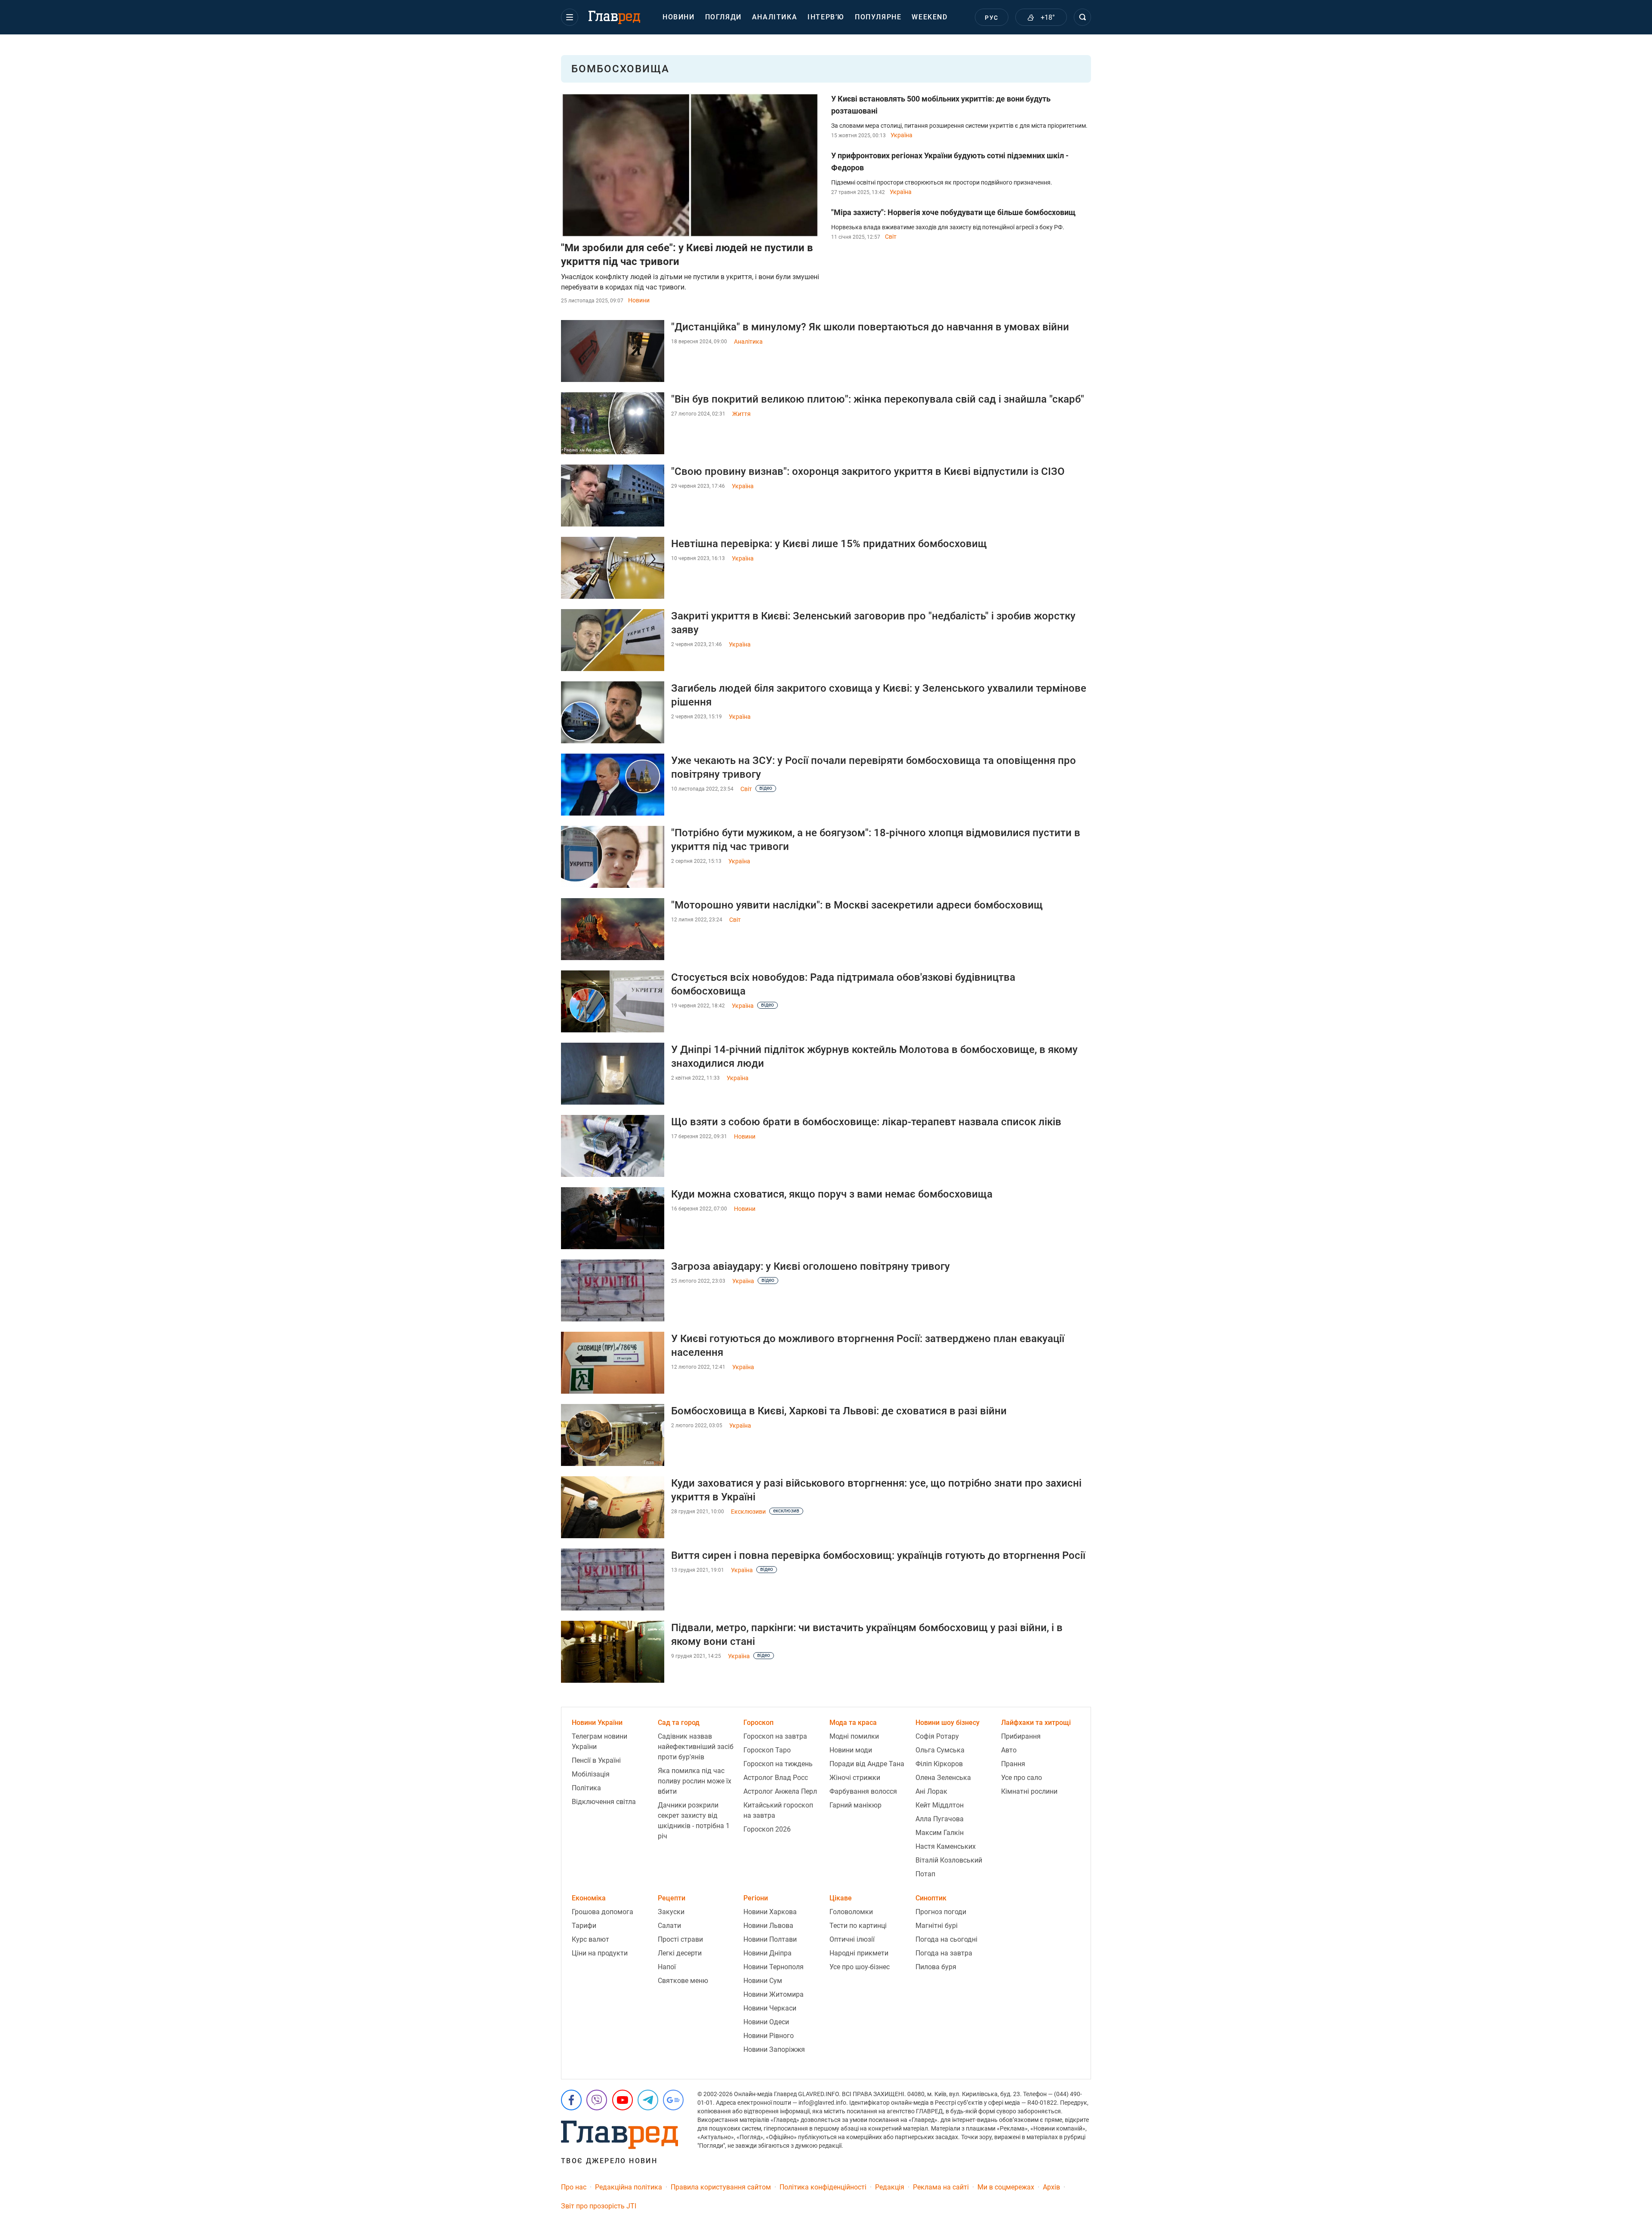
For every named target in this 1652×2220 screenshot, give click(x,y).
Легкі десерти (680, 1953)
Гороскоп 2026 (767, 1829)
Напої (667, 1967)
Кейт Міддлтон (940, 1805)
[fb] (571, 2100)
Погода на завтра (944, 1953)
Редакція (890, 2187)
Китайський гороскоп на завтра (778, 1810)
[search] (1082, 17)
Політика (586, 1788)
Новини (679, 17)
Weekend (929, 17)
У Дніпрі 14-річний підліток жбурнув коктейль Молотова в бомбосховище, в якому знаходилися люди (874, 1056)
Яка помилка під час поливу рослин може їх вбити (695, 1781)
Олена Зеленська (943, 1778)
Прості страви (680, 1939)
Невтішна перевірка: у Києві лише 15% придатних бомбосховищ (829, 544)
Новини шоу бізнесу (948, 1723)
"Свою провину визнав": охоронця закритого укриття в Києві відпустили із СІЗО (868, 471)
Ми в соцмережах (1006, 2187)
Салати (669, 1926)
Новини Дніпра (767, 1953)
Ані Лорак (931, 1791)
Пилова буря (936, 1967)
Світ (891, 237)
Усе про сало (1022, 1778)
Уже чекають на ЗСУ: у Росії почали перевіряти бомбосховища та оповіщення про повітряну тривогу (874, 767)
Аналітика (775, 17)
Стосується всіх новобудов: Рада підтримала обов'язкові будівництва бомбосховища (843, 984)
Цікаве (841, 1898)
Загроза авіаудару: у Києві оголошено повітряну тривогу (811, 1266)
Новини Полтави (770, 1939)
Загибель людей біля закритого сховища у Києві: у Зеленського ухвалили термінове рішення (879, 695)
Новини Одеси (766, 2022)
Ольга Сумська (940, 1750)
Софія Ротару (937, 1736)
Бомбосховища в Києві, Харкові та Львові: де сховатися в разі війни (839, 1411)
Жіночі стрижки (855, 1778)
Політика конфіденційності (823, 2187)
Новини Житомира (774, 1994)
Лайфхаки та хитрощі (1036, 1723)
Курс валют (590, 1939)
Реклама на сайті (941, 2187)
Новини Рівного (769, 2036)
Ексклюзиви (748, 1512)
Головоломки (851, 1912)
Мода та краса (853, 1723)
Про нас (574, 2187)
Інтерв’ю (826, 17)
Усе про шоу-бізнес (860, 1967)
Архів (1051, 2187)
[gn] (673, 2100)
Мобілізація (591, 1774)
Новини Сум (763, 1981)
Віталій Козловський (949, 1860)
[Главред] (614, 18)
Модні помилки (854, 1736)
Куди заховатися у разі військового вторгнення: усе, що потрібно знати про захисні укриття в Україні (876, 1490)
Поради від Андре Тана (867, 1764)
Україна (902, 135)
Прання (1013, 1764)
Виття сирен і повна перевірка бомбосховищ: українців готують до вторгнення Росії (878, 1555)
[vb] (597, 2100)
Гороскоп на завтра (775, 1736)
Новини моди (851, 1750)
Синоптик (931, 1898)
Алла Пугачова (940, 1819)
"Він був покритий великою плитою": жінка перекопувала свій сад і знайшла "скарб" (878, 399)
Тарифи (584, 1926)
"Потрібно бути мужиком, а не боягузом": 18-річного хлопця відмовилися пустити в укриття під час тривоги (876, 840)
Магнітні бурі (937, 1926)
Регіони (756, 1898)
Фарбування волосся (863, 1791)
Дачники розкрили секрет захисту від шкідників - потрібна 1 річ (694, 1821)
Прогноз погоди (941, 1912)
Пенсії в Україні (596, 1760)
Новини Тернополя (774, 1967)
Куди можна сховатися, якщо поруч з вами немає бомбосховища (832, 1194)
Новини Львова (768, 1926)
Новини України (597, 1723)
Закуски (671, 1912)
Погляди (723, 17)
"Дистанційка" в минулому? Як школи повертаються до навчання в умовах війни (870, 327)
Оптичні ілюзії (852, 1939)
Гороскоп (758, 1723)
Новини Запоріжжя (774, 2049)
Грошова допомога (603, 1912)
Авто (1009, 1750)
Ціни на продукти (600, 1953)
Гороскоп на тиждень (778, 1764)
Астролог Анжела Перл (780, 1791)
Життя (741, 414)
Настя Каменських (946, 1846)
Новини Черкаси (770, 2008)
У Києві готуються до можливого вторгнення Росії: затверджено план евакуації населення (868, 1346)
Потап (925, 1874)
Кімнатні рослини (1029, 1791)
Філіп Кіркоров (939, 1764)
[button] (570, 17)
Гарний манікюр (855, 1805)
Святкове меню (683, 1981)
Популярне (878, 17)
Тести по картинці (858, 1926)
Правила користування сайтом (721, 2187)
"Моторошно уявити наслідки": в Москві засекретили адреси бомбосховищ (857, 905)
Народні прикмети (859, 1953)
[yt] (623, 2100)
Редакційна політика (629, 2187)
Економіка (589, 1898)
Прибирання (1021, 1736)
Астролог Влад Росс (776, 1778)
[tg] (648, 2100)
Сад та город (679, 1723)
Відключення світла (604, 1802)
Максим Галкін (940, 1833)
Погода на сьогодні (946, 1939)
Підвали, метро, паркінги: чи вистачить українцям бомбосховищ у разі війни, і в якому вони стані (867, 1635)
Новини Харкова (770, 1912)
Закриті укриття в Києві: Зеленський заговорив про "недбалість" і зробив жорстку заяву (873, 623)
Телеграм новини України (599, 1741)
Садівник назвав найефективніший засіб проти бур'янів (696, 1747)
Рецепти (672, 1898)
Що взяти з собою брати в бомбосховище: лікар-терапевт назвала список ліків (866, 1122)
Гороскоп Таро (767, 1750)
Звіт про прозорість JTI (599, 2206)
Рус (991, 18)
